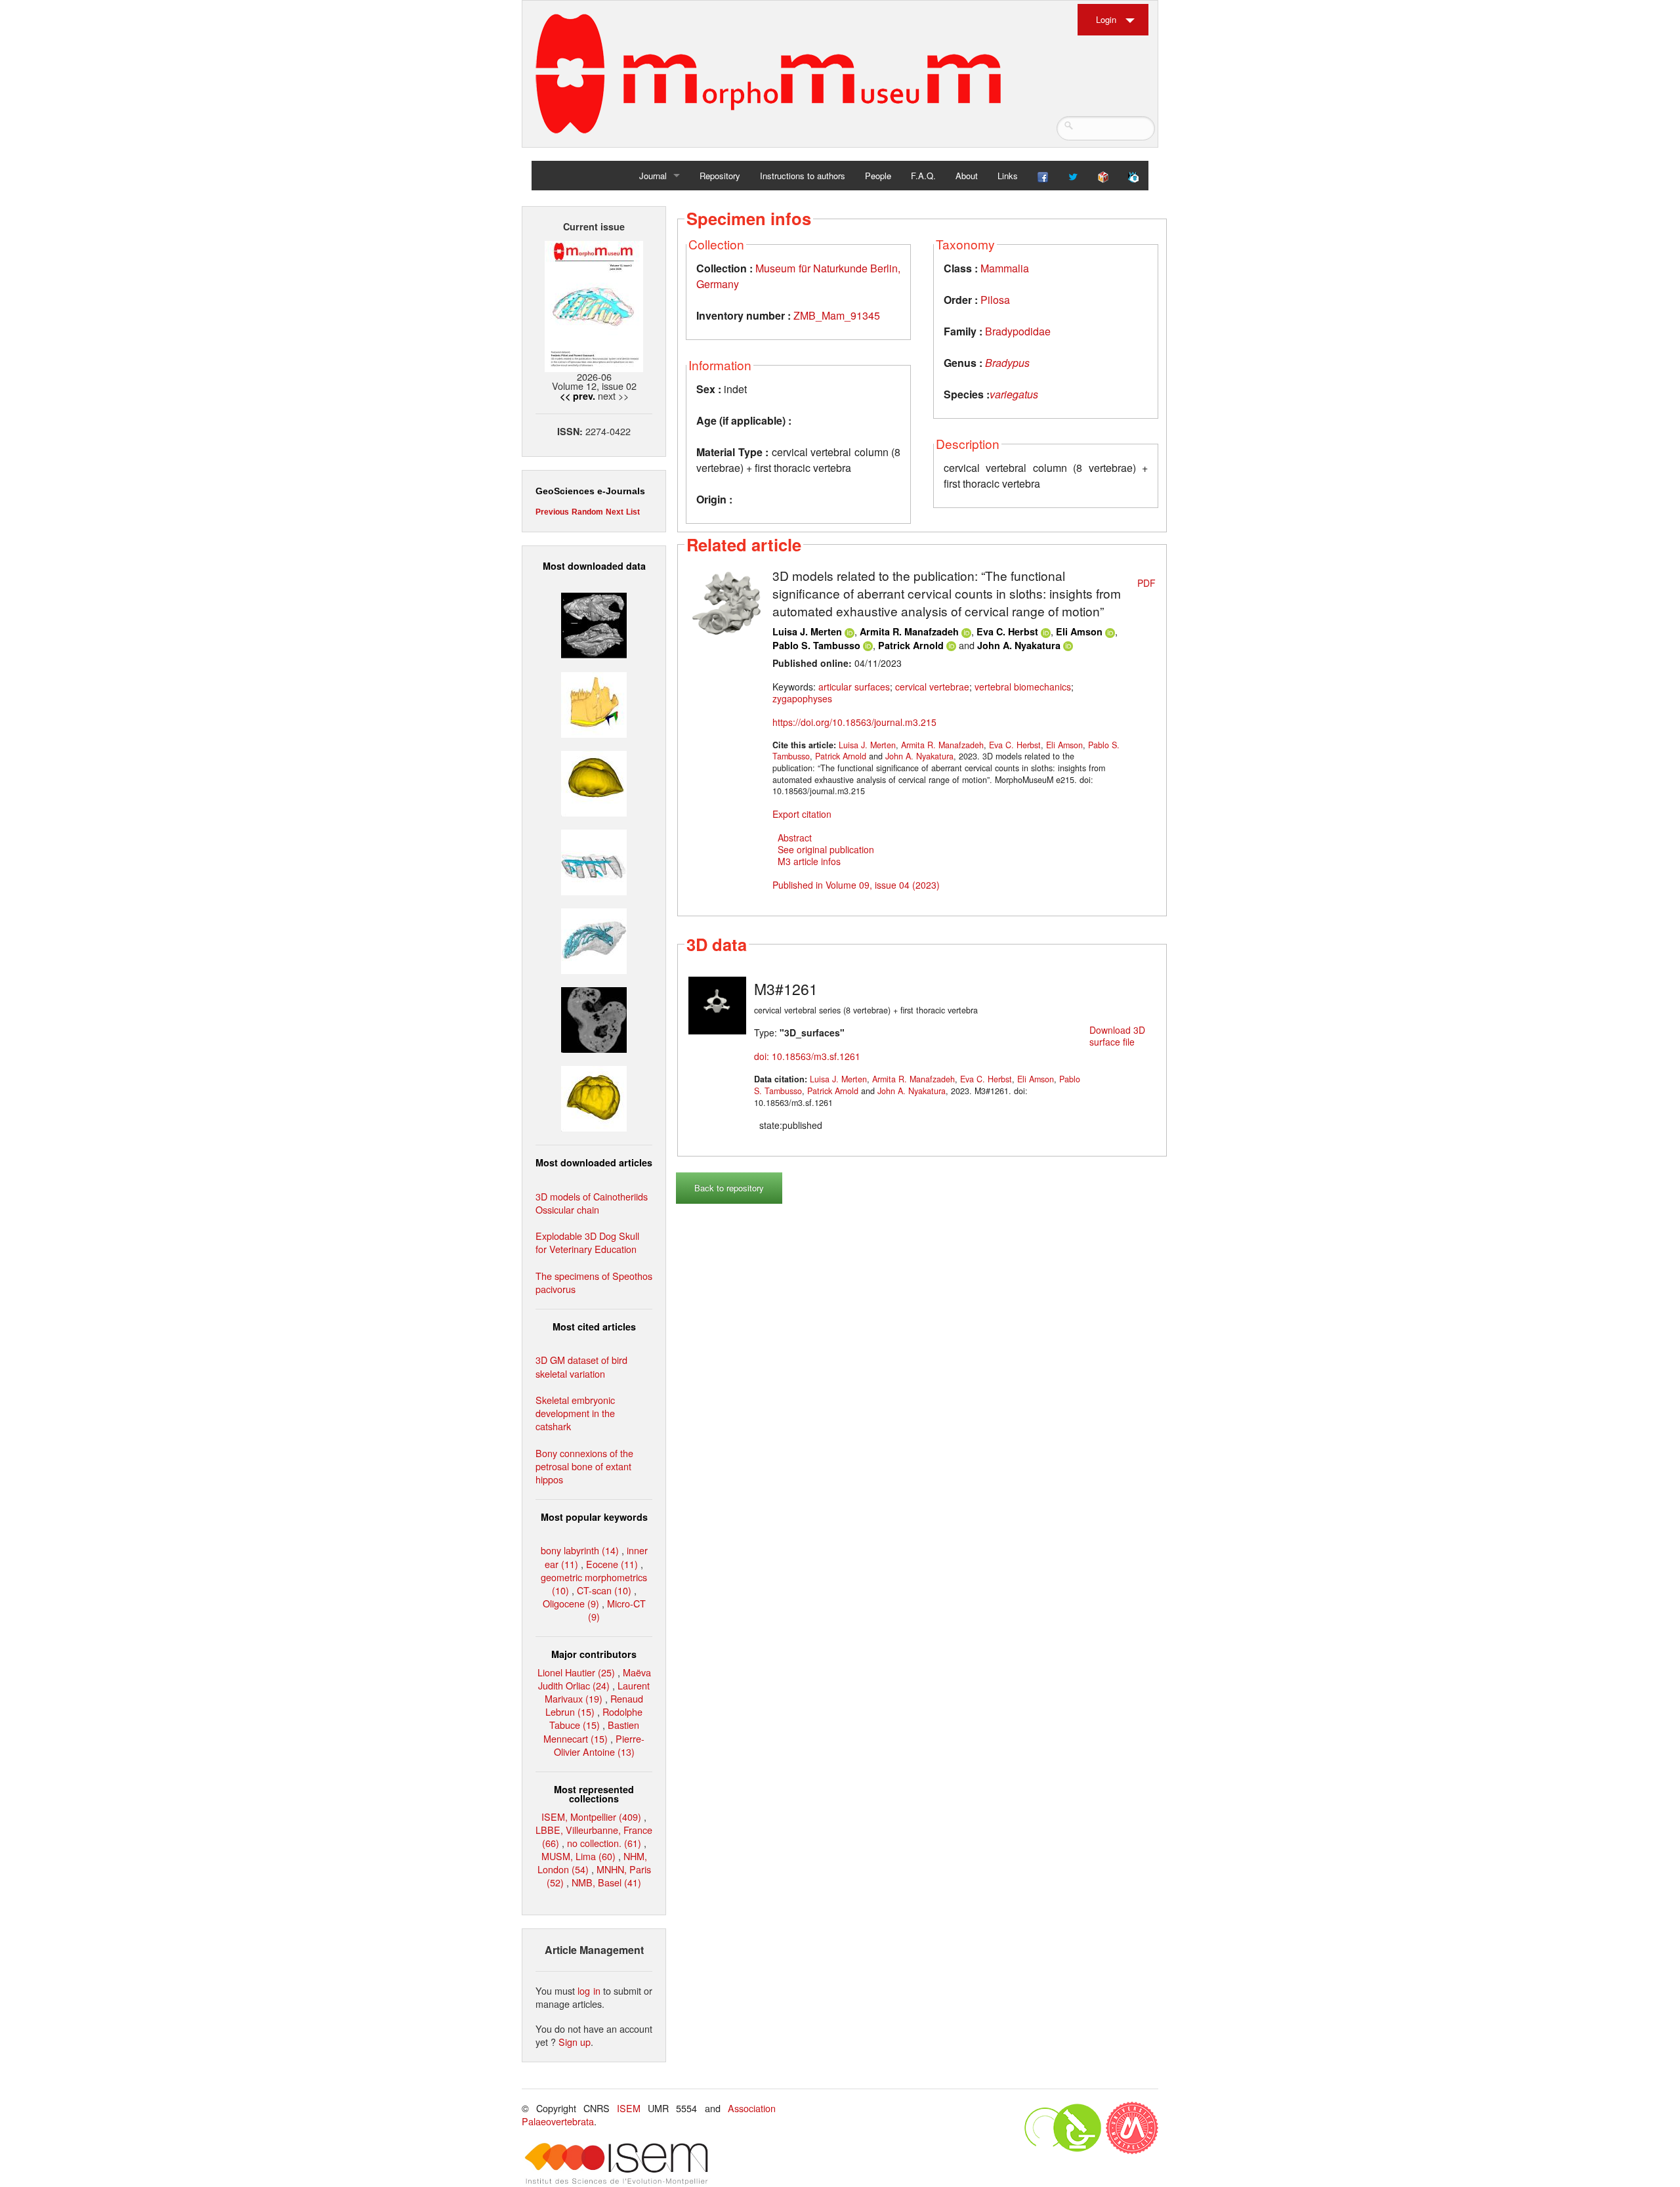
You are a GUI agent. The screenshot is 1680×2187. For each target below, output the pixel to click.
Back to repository (729, 1188)
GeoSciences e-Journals (590, 491)
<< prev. (577, 396)
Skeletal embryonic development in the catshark (575, 1413)
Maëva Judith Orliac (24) (595, 1679)
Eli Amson (1079, 631)
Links (1008, 176)
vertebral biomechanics (1023, 687)
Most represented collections (594, 1794)
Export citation (802, 814)
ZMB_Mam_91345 (837, 315)
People (878, 176)
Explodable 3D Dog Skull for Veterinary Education (587, 1242)
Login (1106, 19)
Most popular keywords (594, 1517)
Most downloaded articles (594, 1162)
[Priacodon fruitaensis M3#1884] (594, 703)
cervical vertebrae (932, 687)
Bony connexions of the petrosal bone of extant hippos (584, 1466)
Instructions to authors (803, 176)
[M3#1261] (717, 1004)
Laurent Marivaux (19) (597, 1692)
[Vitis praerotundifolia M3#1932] (594, 781)
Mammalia (1005, 268)
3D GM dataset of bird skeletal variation (581, 1366)
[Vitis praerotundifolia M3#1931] (594, 1018)
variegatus (1014, 394)
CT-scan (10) (604, 1590)
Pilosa (995, 300)
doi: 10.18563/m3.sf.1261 (807, 1056)
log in (589, 1990)
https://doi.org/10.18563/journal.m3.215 (854, 722)
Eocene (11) (612, 1564)
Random (587, 512)
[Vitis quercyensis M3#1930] (594, 1097)
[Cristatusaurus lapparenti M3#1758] (594, 861)
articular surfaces (854, 687)
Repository (720, 176)
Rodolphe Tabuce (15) (596, 1718)
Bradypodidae (1018, 331)
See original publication (826, 849)
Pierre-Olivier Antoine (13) (599, 1745)
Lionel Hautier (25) (576, 1672)
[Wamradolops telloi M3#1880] (594, 624)
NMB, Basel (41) (606, 1882)
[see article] (726, 601)
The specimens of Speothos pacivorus (594, 1282)
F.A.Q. (923, 176)
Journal (653, 176)
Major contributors (594, 1654)
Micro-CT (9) (617, 1610)
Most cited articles (594, 1327)
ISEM (629, 2108)
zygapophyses (802, 698)
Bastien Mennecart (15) (591, 1731)
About (967, 176)
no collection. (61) (604, 1843)
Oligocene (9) (571, 1603)
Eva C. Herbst (1007, 631)
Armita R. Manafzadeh (909, 631)
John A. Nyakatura (1019, 645)
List (633, 512)
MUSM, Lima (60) (578, 1856)
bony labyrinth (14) (580, 1550)
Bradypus (1007, 363)
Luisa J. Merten (807, 631)
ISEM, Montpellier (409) (591, 1816)
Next (615, 512)
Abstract (795, 838)
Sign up (575, 2042)
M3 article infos (809, 861)
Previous (552, 512)
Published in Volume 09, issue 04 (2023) (856, 885)
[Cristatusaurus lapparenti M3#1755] (594, 940)
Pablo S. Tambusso (816, 645)
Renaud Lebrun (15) (594, 1705)
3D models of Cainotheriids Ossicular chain (592, 1203)
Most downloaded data (594, 566)
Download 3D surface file (1117, 1036)
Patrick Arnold (911, 645)
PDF (1146, 583)
